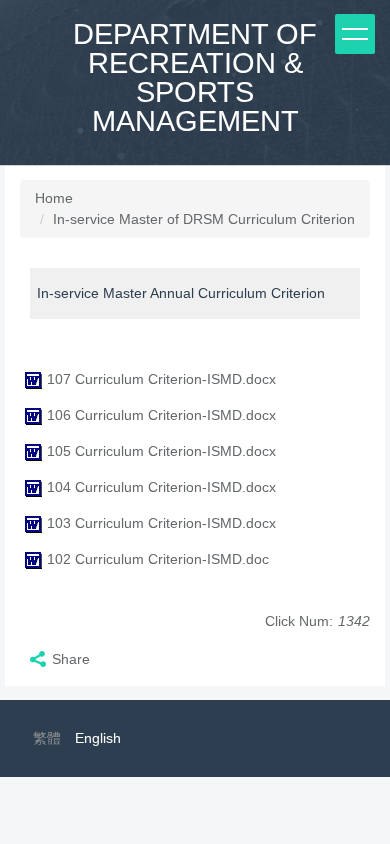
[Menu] (355, 34)
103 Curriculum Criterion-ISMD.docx (161, 523)
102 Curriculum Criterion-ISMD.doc (158, 559)
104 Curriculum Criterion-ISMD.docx (161, 487)
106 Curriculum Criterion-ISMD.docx (161, 415)
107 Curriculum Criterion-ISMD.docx (161, 379)
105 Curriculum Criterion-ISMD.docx (161, 451)
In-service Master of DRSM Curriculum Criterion (204, 219)
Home (54, 198)
